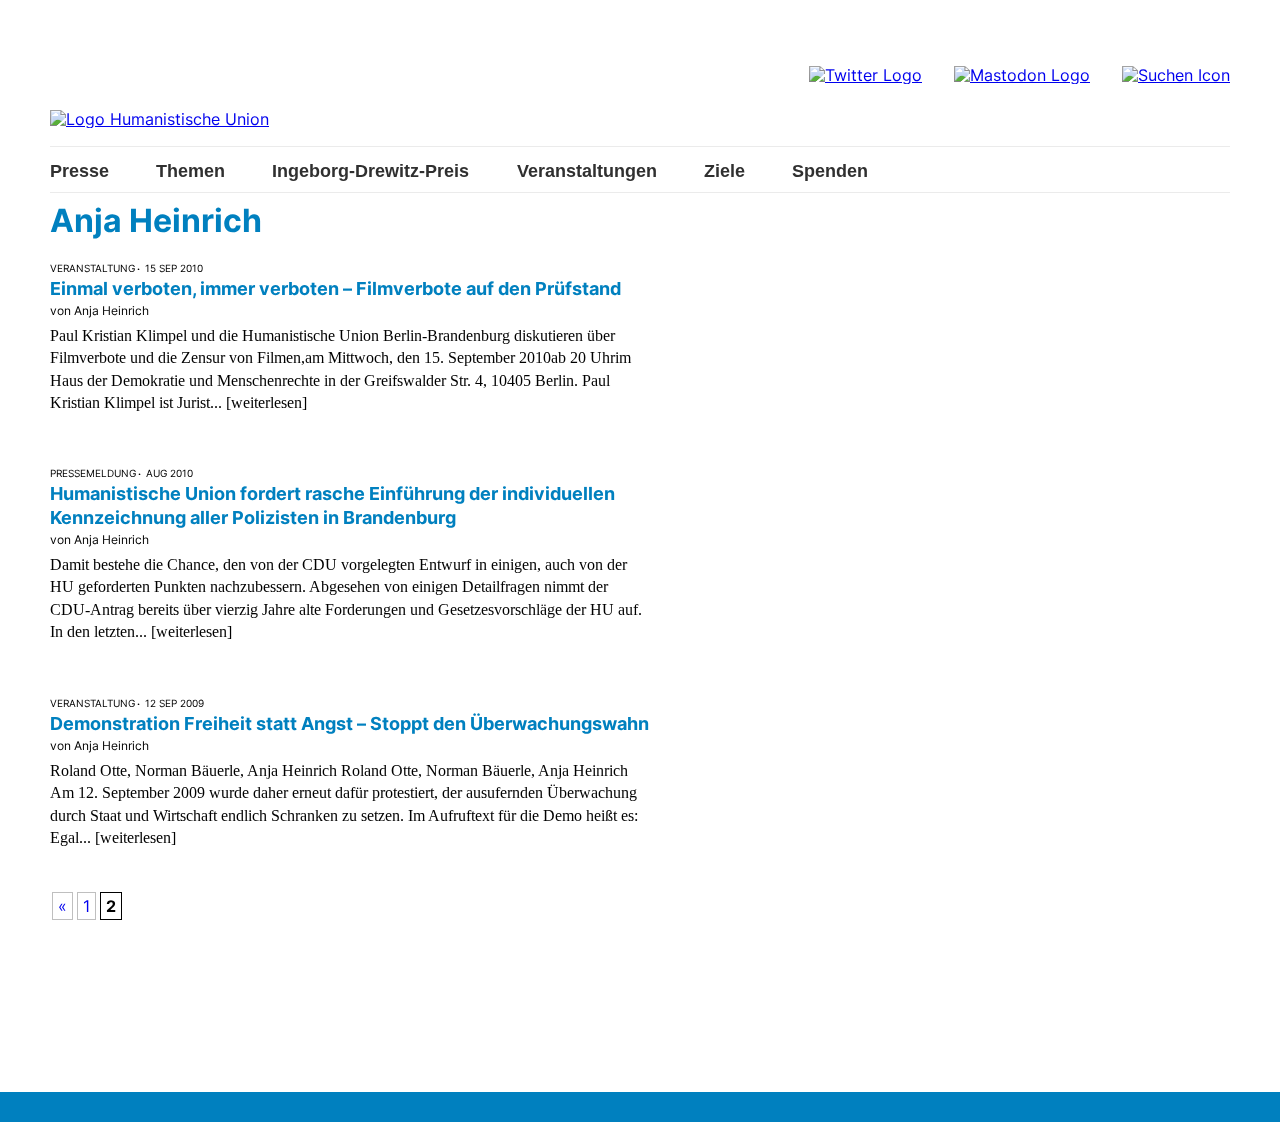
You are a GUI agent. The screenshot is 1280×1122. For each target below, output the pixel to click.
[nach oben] (1245, 1087)
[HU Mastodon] (1022, 75)
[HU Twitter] (865, 75)
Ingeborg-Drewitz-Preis (370, 171)
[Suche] (1176, 75)
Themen (190, 171)
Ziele (724, 171)
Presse (79, 171)
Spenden (830, 171)
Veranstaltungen (587, 171)
